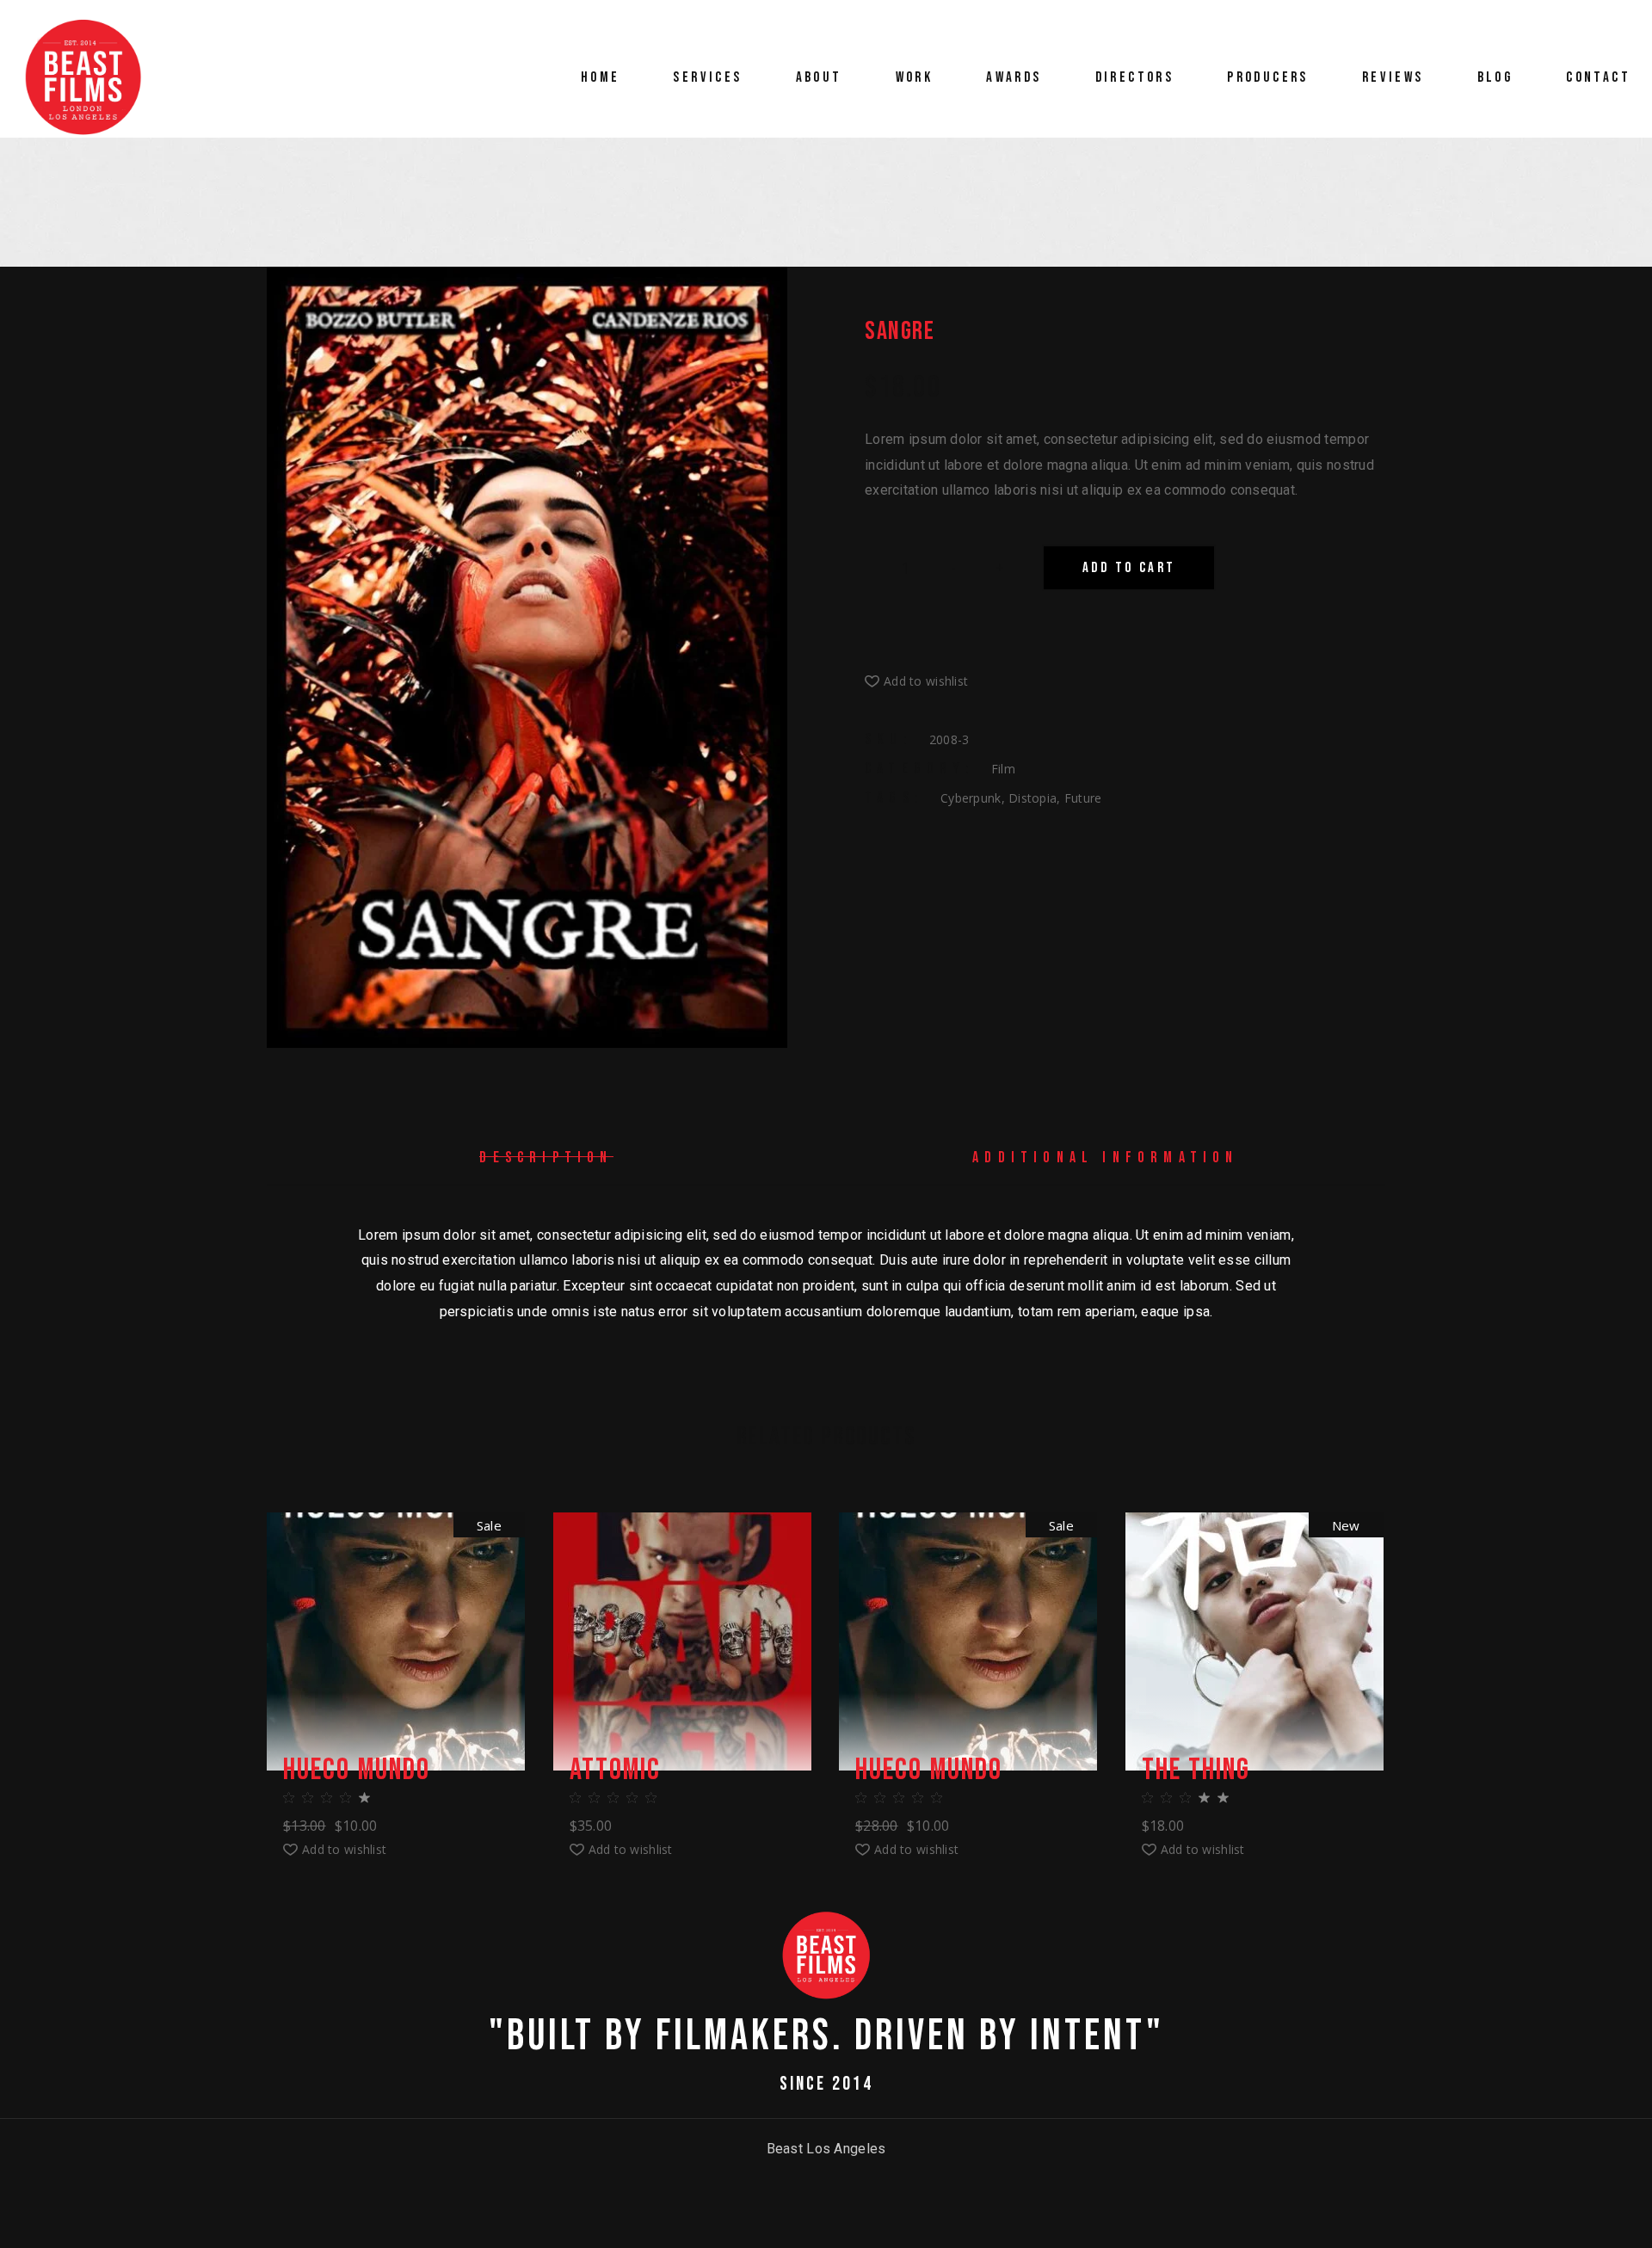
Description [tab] (546, 1158)
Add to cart (1129, 568)
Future (1083, 798)
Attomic (616, 1771)
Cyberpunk (971, 798)
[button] (916, 681)
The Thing (1196, 1771)
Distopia (1032, 798)
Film (1003, 769)
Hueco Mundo (357, 1771)
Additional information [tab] (1105, 1158)
